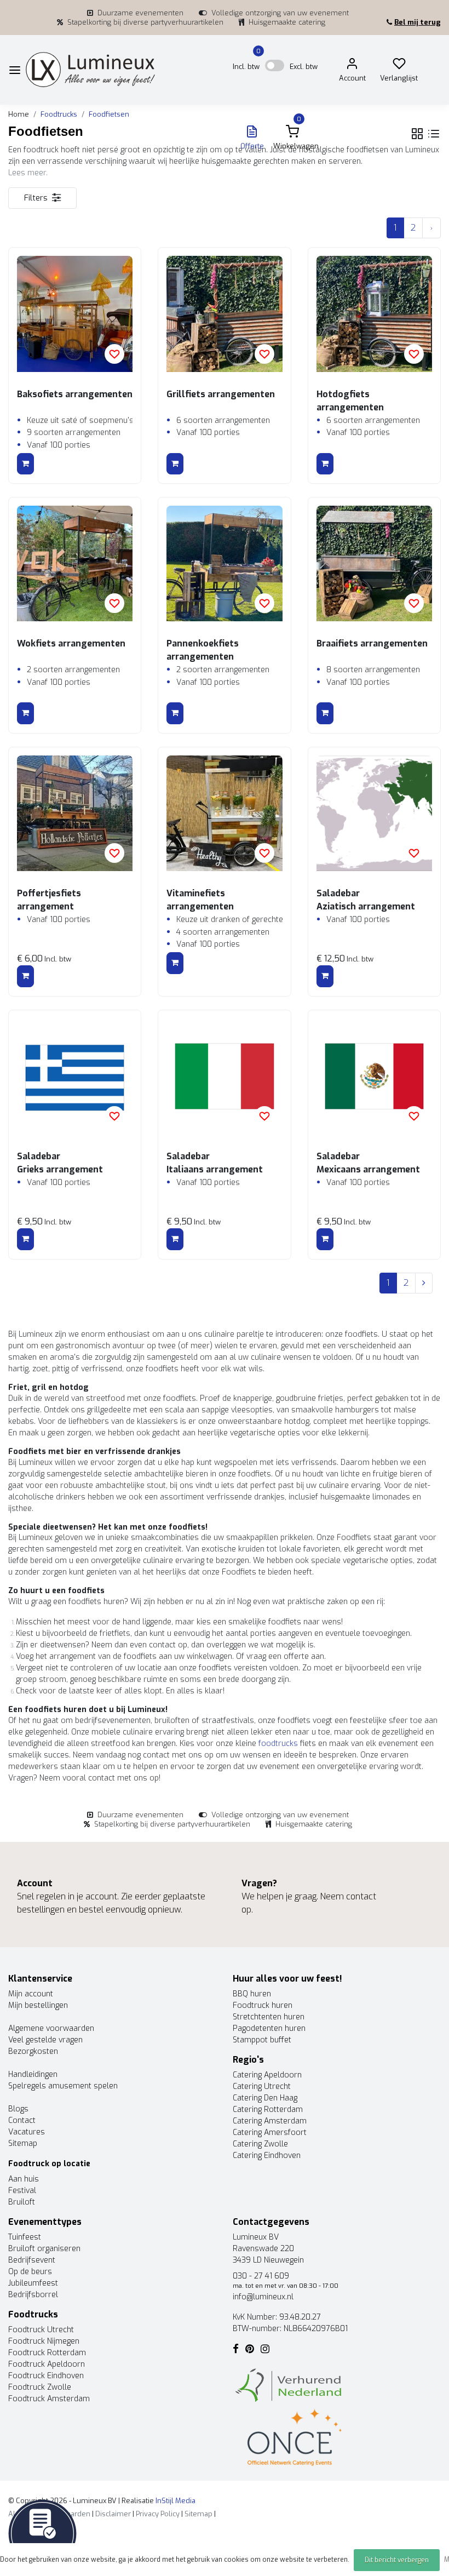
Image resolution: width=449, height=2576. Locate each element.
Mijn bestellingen (38, 2005)
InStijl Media (175, 2501)
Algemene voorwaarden (51, 2028)
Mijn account (31, 1994)
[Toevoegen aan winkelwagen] (25, 464)
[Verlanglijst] (399, 66)
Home (19, 114)
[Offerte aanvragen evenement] (42, 2533)
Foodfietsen (109, 114)
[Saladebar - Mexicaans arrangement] (374, 1076)
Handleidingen (33, 2074)
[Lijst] (434, 134)
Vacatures (27, 2132)
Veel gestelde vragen (45, 2040)
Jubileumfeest (33, 2283)
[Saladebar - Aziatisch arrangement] (374, 813)
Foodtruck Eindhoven (46, 2376)
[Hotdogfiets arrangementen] (374, 314)
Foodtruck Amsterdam (49, 2399)
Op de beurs (30, 2272)
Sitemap (23, 2143)
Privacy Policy (158, 2514)
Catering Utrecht (262, 2086)
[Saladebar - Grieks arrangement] (75, 1076)
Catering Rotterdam (268, 2110)
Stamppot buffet (262, 2040)
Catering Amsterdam (270, 2121)
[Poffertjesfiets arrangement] (75, 813)
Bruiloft (22, 2202)
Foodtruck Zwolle (40, 2387)
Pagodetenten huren (269, 2028)
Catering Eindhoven (267, 2156)
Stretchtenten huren (269, 2017)
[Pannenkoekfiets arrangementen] (224, 563)
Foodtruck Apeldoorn (47, 2364)
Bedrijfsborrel (33, 2295)
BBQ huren (252, 1994)
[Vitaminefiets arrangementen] (224, 813)
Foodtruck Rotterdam (47, 2353)
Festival (22, 2191)
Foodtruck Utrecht (41, 2330)
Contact (22, 2120)
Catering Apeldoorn (267, 2075)
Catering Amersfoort (270, 2133)
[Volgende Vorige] (431, 228)
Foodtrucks (59, 114)
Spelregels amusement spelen (63, 2086)
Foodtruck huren (263, 2005)
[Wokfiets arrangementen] (75, 563)
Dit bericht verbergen (397, 2560)
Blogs (18, 2109)
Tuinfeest (25, 2237)
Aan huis (24, 2179)
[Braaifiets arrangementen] (374, 563)
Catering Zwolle (260, 2144)
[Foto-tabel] (417, 134)
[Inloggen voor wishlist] (114, 354)
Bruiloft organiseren (44, 2249)
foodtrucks (278, 1744)
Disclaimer (113, 2514)
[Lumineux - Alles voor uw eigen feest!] (90, 70)
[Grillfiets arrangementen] (224, 314)
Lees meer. (28, 173)
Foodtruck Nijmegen (44, 2341)
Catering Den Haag (265, 2098)
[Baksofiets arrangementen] (75, 314)
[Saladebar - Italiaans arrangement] (224, 1076)
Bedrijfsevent (32, 2260)
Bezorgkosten (33, 2051)
